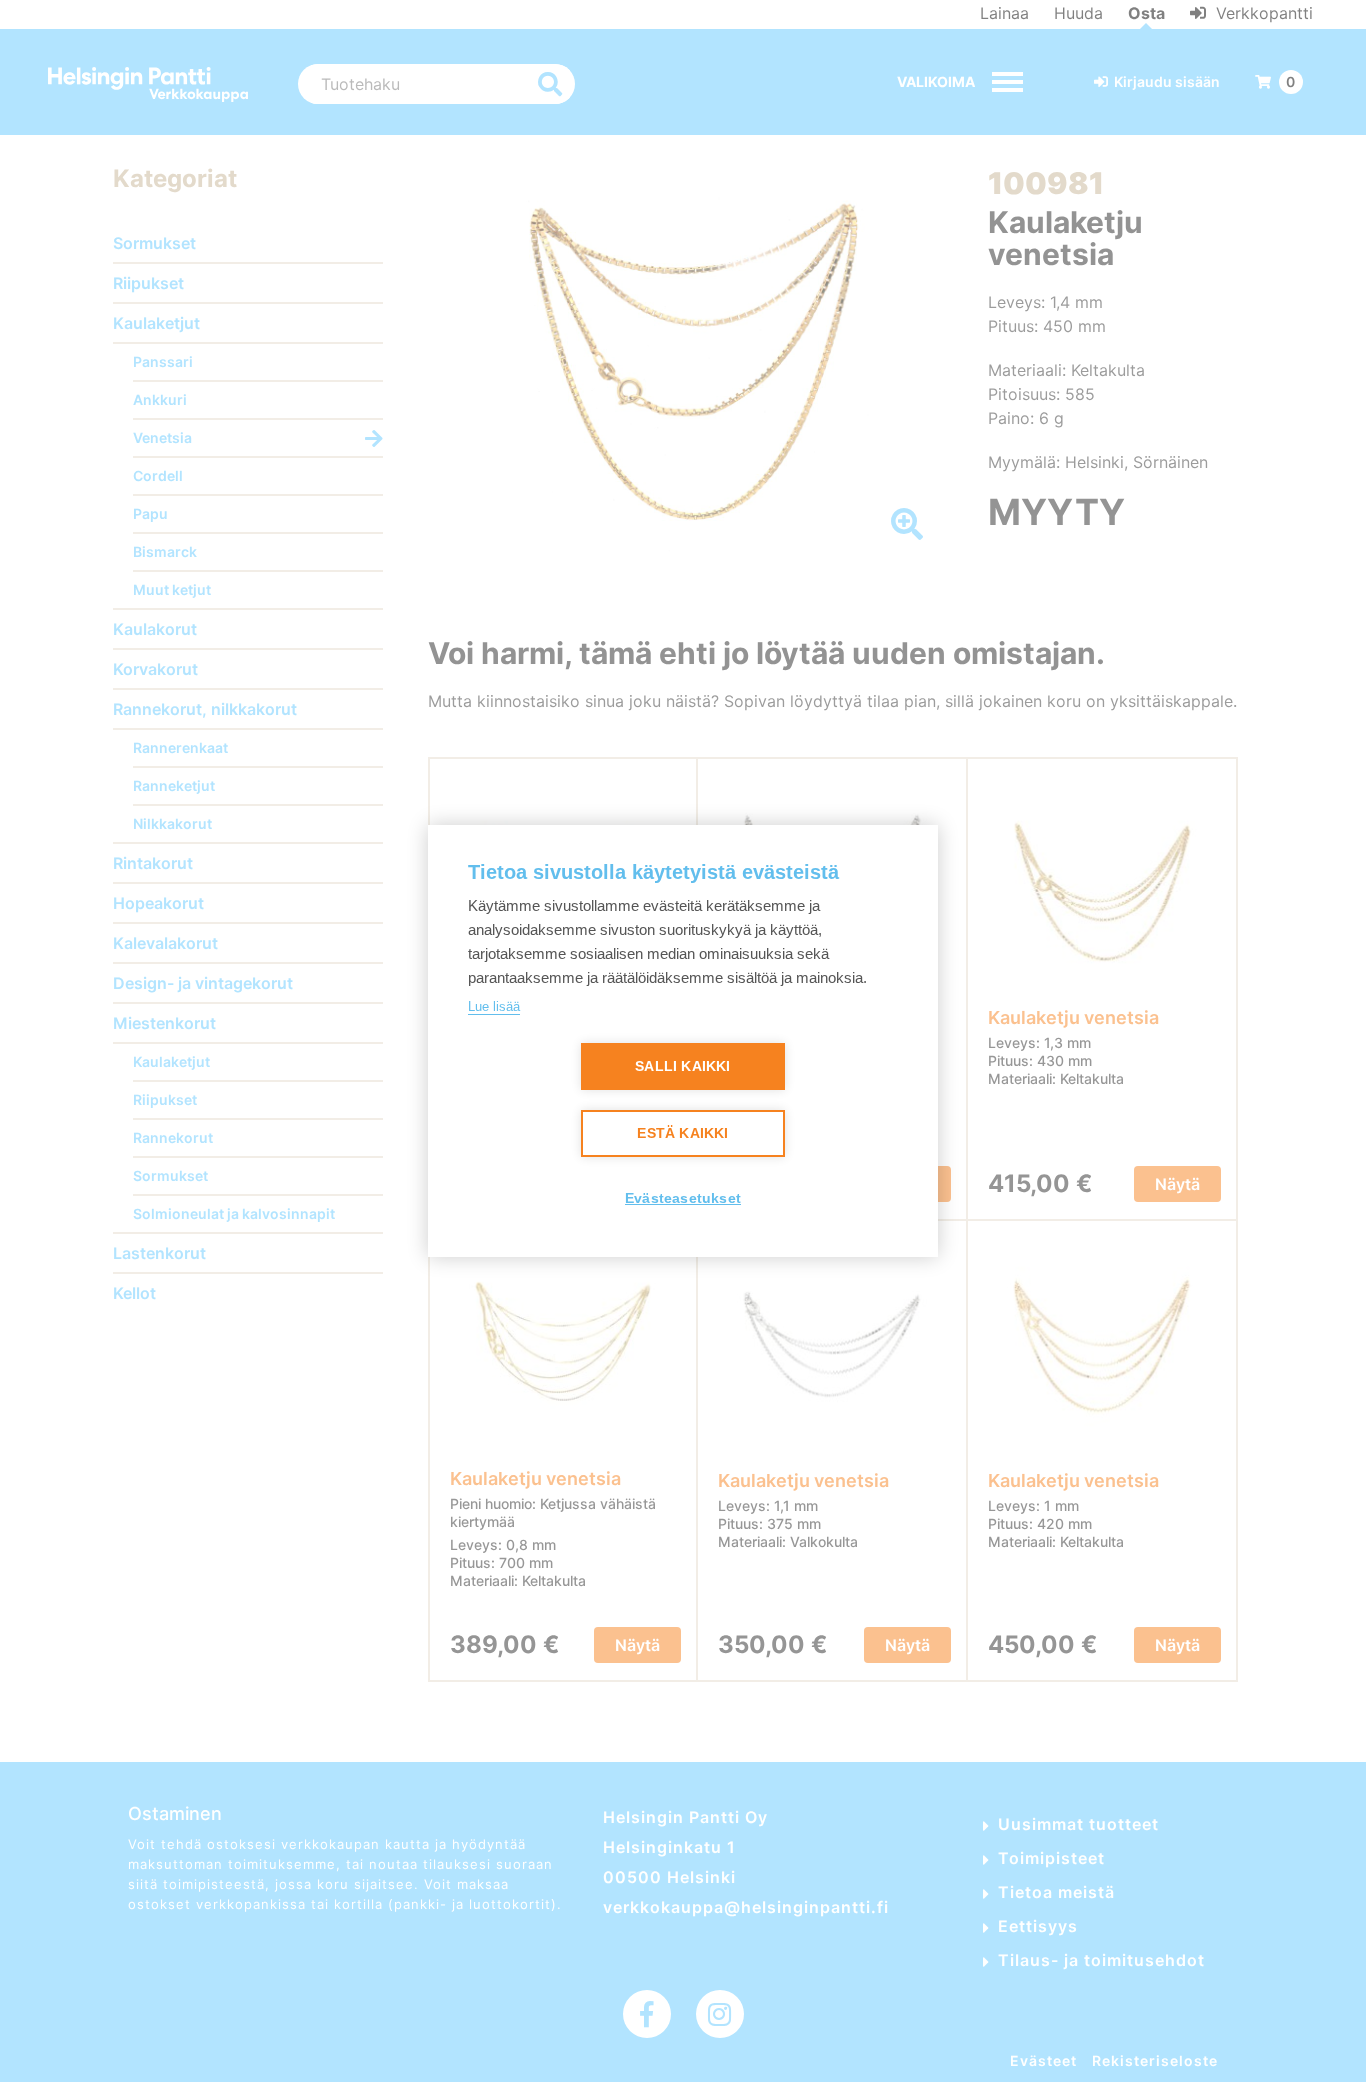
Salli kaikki (682, 1066)
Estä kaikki (682, 1133)
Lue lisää (494, 1006)
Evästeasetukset (683, 1198)
